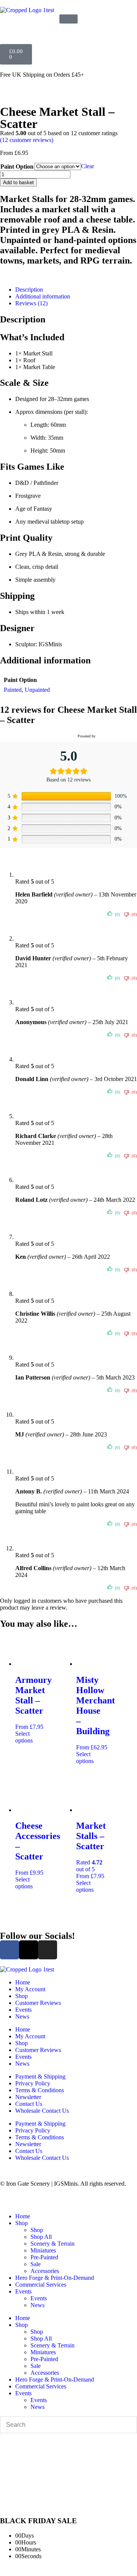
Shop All (41, 2237)
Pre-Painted (44, 2257)
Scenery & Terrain (53, 2244)
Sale (36, 2264)
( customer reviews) (27, 140)
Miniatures (43, 2250)
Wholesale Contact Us (42, 2111)
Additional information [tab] (43, 296)
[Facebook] (10, 1950)
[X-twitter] (29, 1950)
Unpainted (37, 690)
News (22, 2016)
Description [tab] (29, 290)
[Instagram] (48, 1950)
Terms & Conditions (40, 2090)
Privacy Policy (33, 2083)
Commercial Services (41, 2285)
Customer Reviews (38, 2003)
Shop (22, 1996)
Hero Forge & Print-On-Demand (55, 2278)
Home (23, 1982)
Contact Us (29, 2104)
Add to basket (18, 182)
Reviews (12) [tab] (31, 303)
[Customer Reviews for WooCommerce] (115, 736)
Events (23, 2010)
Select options (24, 1737)
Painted (13, 690)
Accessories (45, 2271)
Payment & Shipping (40, 2076)
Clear (88, 166)
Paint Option (17, 167)
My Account (30, 1989)
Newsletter (28, 2097)
